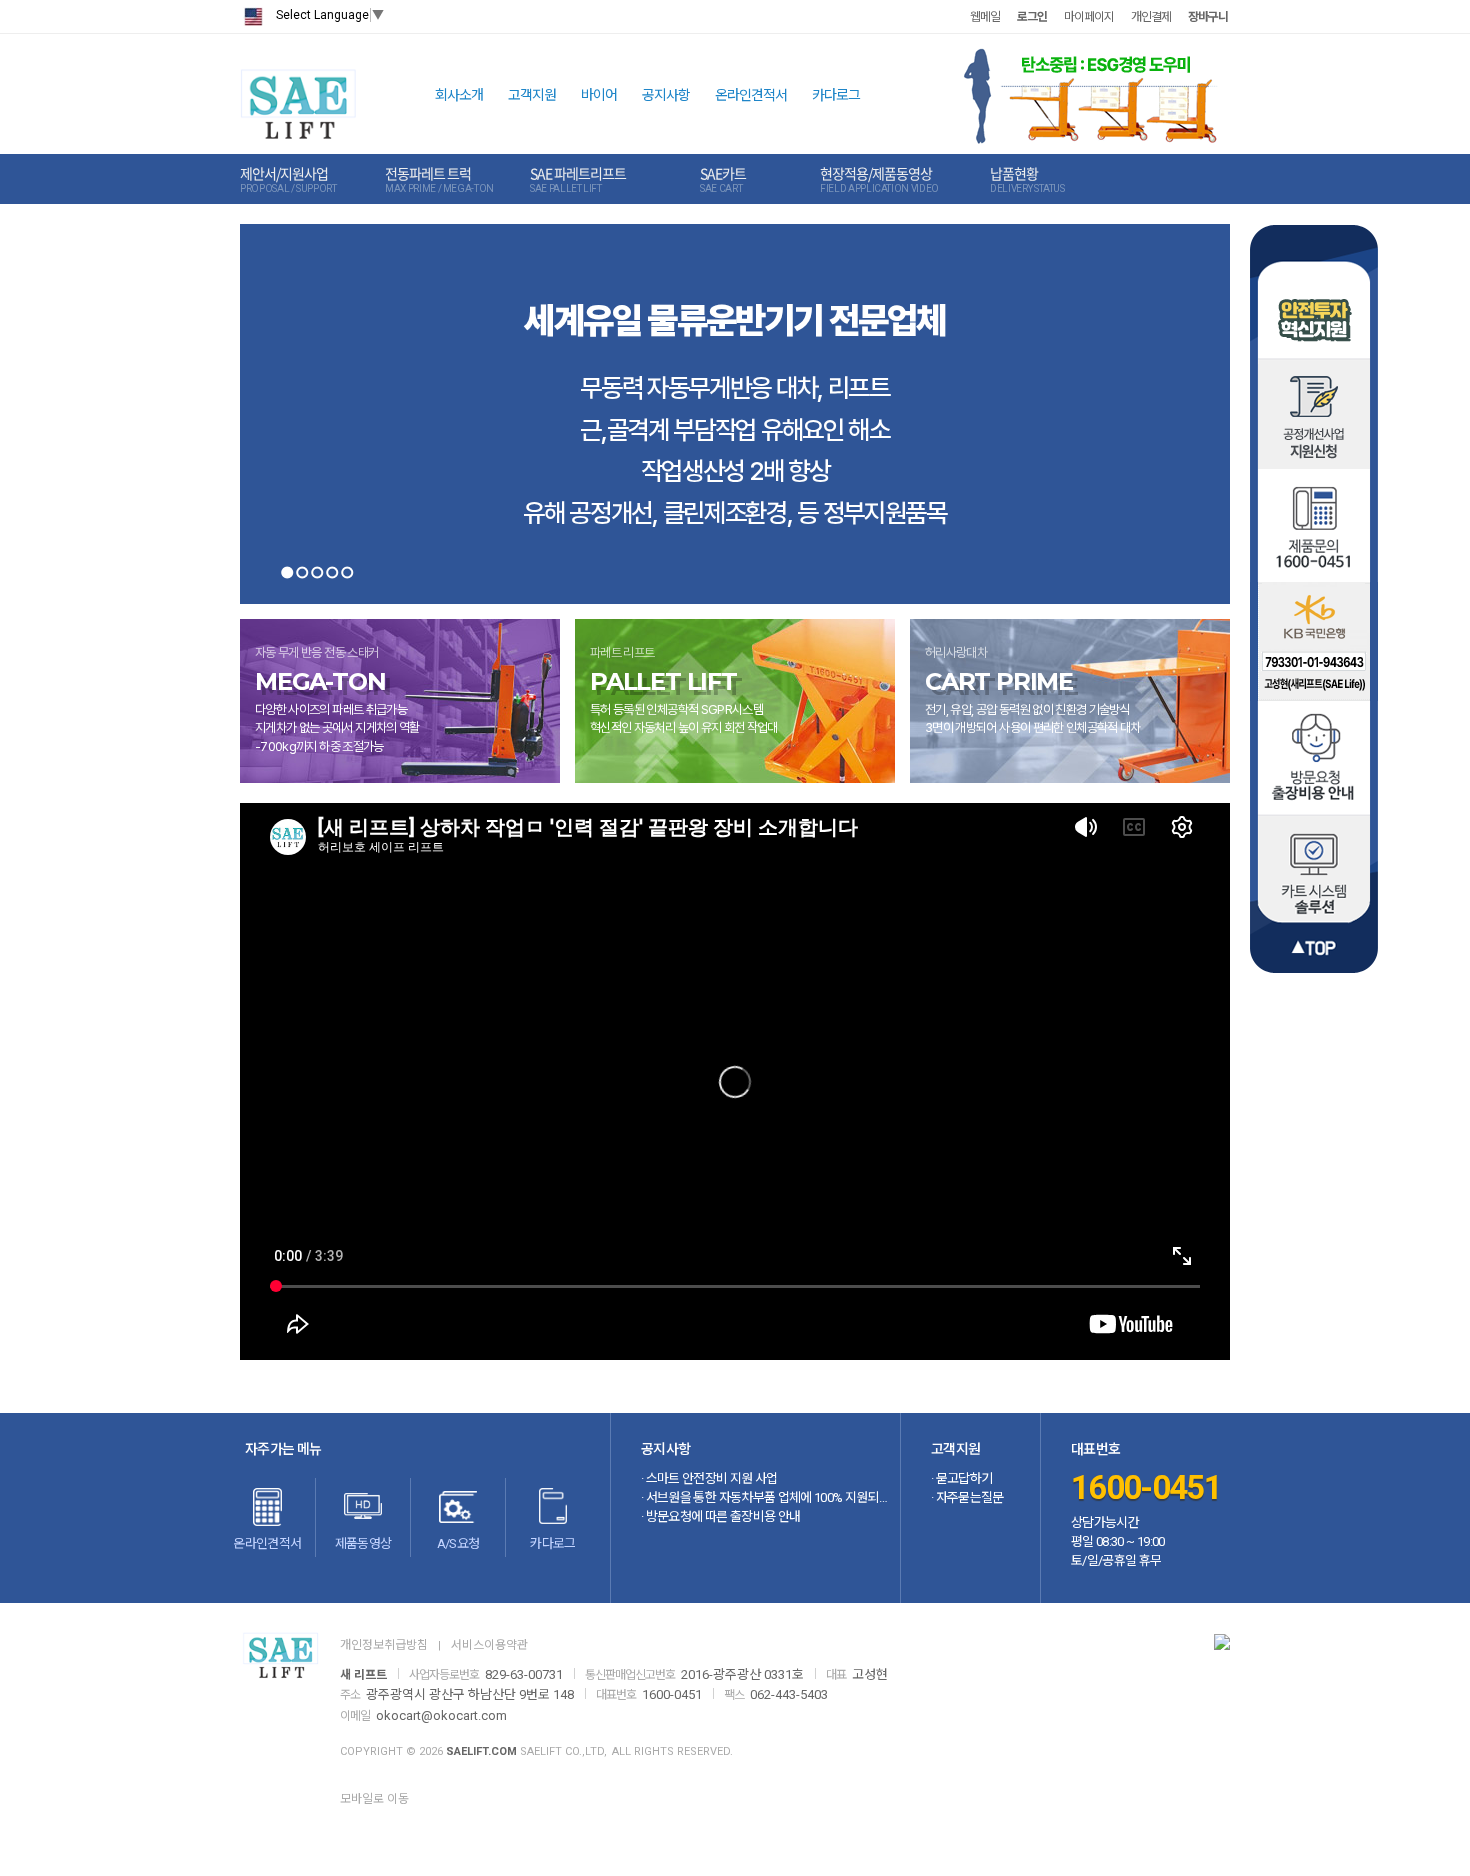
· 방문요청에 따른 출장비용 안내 (720, 1516)
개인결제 (1151, 17)
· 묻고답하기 (961, 1478)
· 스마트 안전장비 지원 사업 (709, 1478)
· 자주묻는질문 (967, 1497)
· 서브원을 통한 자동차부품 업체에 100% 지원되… (764, 1497)
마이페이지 (1089, 17)
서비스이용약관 (489, 1645)
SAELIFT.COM (481, 1751)
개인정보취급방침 (384, 1645)
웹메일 (985, 17)
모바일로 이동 (374, 1799)
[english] (253, 16)
